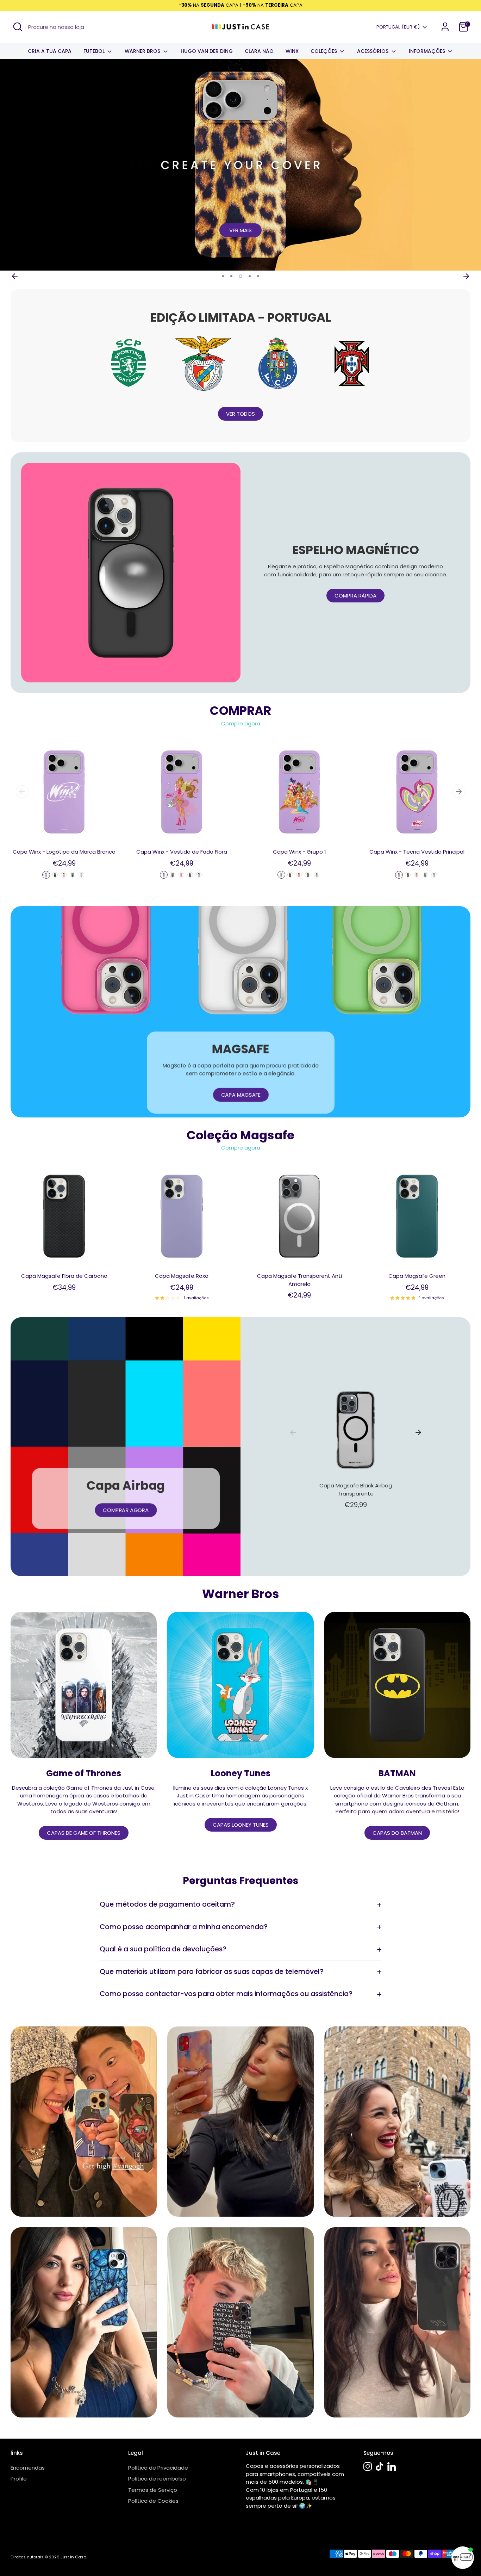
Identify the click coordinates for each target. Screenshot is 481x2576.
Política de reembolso (157, 2479)
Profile (19, 2479)
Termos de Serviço (153, 2490)
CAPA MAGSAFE (241, 1095)
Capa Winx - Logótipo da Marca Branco (64, 852)
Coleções (324, 51)
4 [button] (250, 276)
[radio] (46, 875)
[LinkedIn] (392, 2466)
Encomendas (28, 2468)
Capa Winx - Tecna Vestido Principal (417, 852)
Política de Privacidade (158, 2468)
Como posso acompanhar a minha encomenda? (184, 1927)
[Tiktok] (380, 2466)
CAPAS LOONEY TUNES (241, 1825)
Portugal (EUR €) (398, 27)
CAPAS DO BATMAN (397, 1833)
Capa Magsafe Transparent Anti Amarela (299, 1280)
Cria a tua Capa (50, 51)
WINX (292, 51)
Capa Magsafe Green (417, 1276)
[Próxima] (466, 276)
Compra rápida (355, 596)
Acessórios (373, 51)
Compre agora (241, 723)
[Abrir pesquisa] (18, 27)
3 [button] (241, 276)
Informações (428, 51)
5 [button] (258, 276)
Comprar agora (126, 1510)
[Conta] (445, 27)
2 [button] (231, 276)
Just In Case (73, 2557)
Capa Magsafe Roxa (182, 1276)
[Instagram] (368, 2466)
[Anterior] (15, 276)
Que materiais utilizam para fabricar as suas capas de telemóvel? (212, 1972)
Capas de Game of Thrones (84, 1833)
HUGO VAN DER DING (207, 51)
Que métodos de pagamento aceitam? (167, 1904)
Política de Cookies (153, 2501)
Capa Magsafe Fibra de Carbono (64, 1276)
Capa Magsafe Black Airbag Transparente (356, 1490)
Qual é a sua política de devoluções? (163, 1949)
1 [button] (223, 276)
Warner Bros (143, 51)
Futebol (95, 51)
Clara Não (259, 51)
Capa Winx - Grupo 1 (299, 852)
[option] (241, 165)
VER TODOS (241, 414)
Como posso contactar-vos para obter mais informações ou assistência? (226, 1994)
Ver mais (241, 230)
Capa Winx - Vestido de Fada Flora (182, 852)
